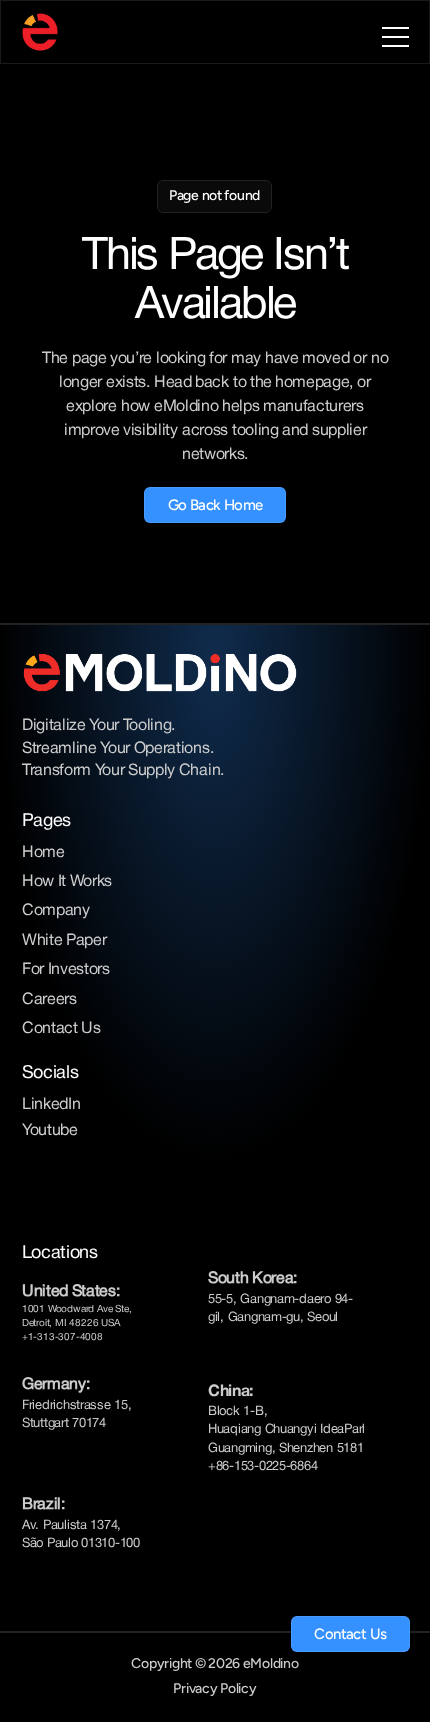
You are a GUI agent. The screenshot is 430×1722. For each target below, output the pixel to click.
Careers (49, 1000)
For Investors (66, 970)
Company (56, 911)
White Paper (64, 941)
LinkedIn (51, 1105)
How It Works (67, 882)
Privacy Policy (214, 1688)
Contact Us (61, 1029)
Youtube (50, 1131)
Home (43, 853)
